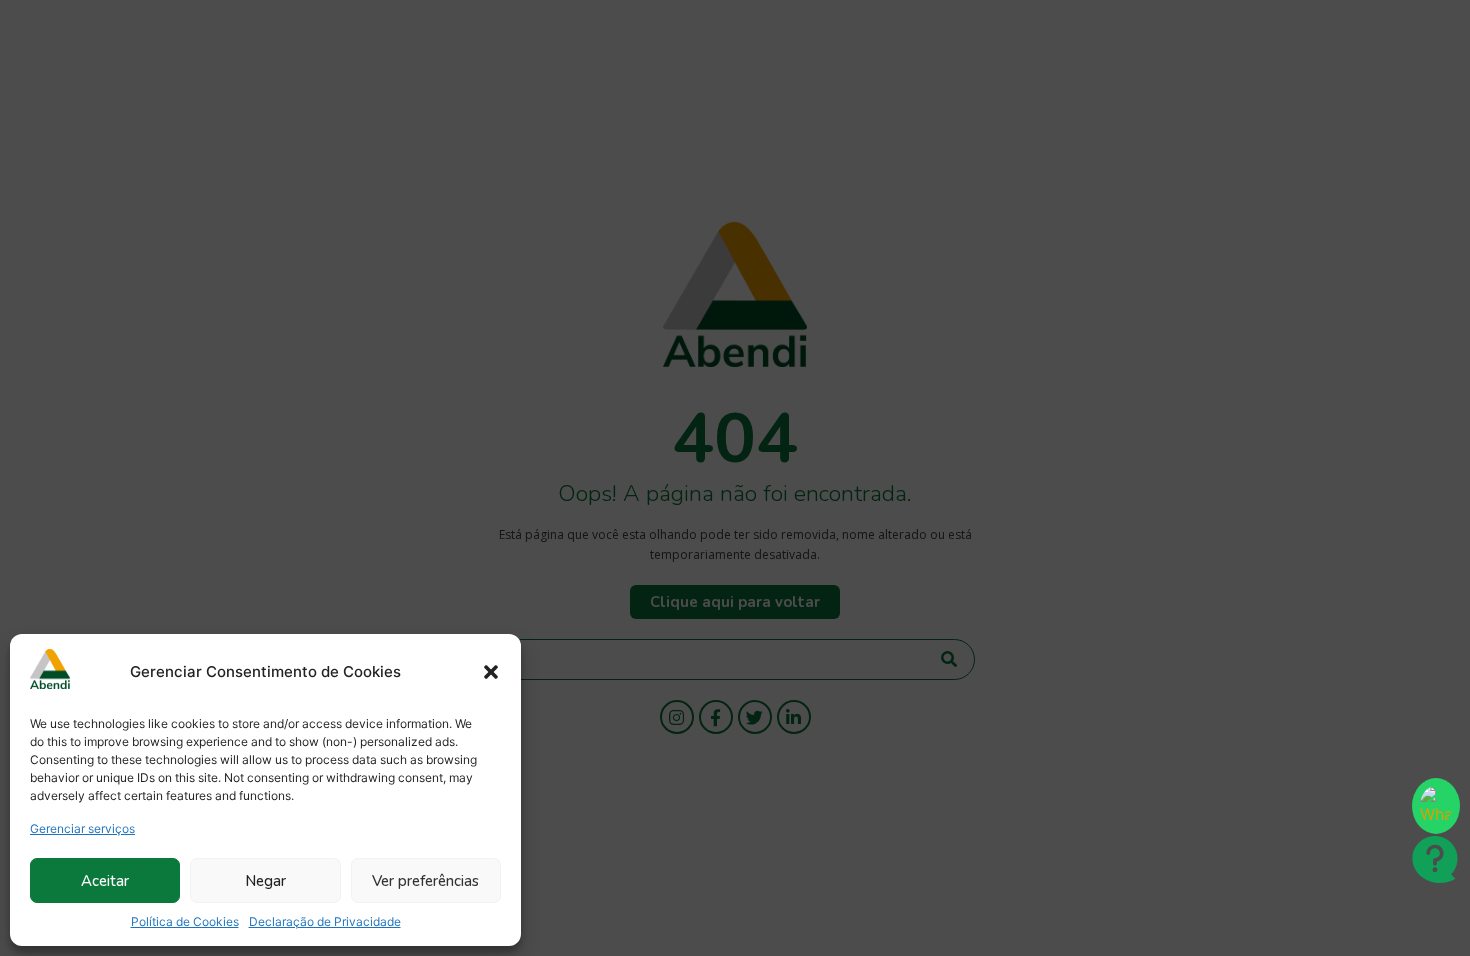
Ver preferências (425, 881)
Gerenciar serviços (82, 828)
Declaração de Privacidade (325, 921)
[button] (491, 672)
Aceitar (105, 881)
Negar (265, 881)
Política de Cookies (185, 921)
